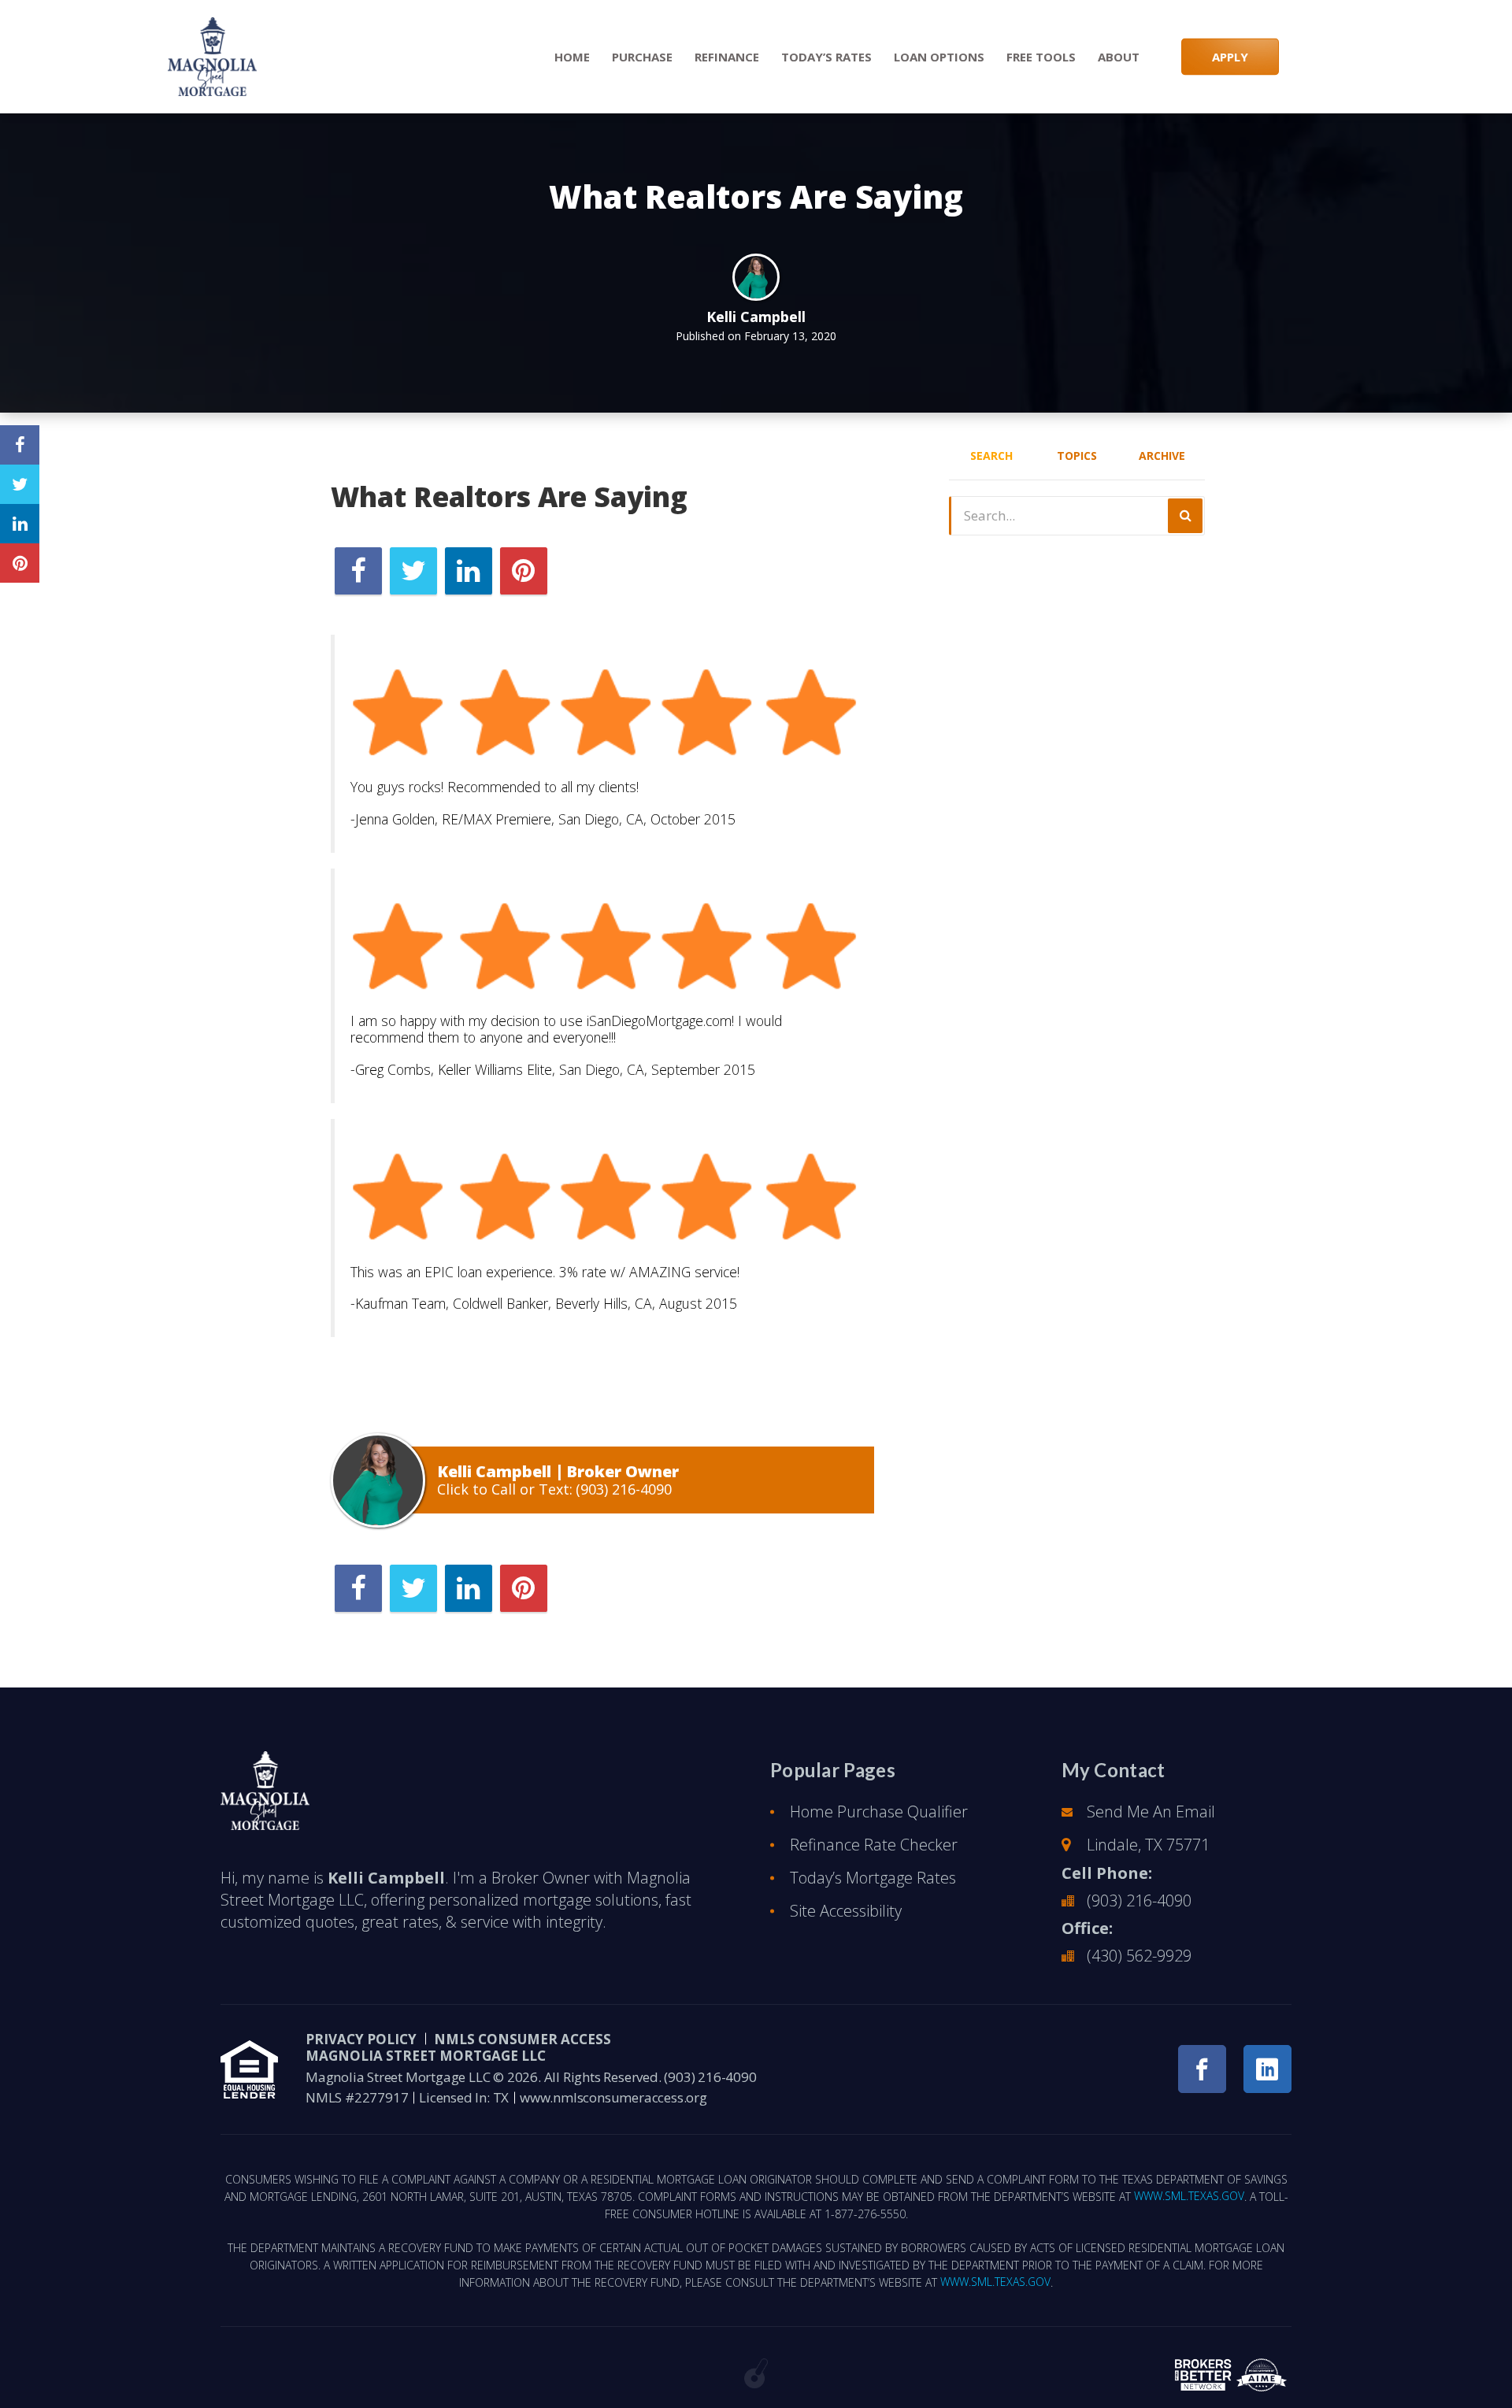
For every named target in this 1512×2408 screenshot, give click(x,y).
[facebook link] (1202, 2069)
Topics (1077, 456)
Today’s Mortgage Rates (873, 1878)
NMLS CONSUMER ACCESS (523, 2039)
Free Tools (1041, 57)
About (1119, 57)
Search (991, 456)
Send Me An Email (1151, 1812)
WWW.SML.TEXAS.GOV (1189, 2196)
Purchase (642, 57)
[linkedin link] (1267, 2069)
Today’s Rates (826, 57)
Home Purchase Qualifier (879, 1812)
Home (572, 57)
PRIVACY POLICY (361, 2039)
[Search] (1185, 516)
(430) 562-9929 (1139, 1956)
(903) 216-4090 (624, 1489)
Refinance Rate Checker (874, 1845)
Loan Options (939, 57)
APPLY (1230, 57)
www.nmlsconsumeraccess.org (613, 2097)
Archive (1162, 456)
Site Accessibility (846, 1911)
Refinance (727, 57)
